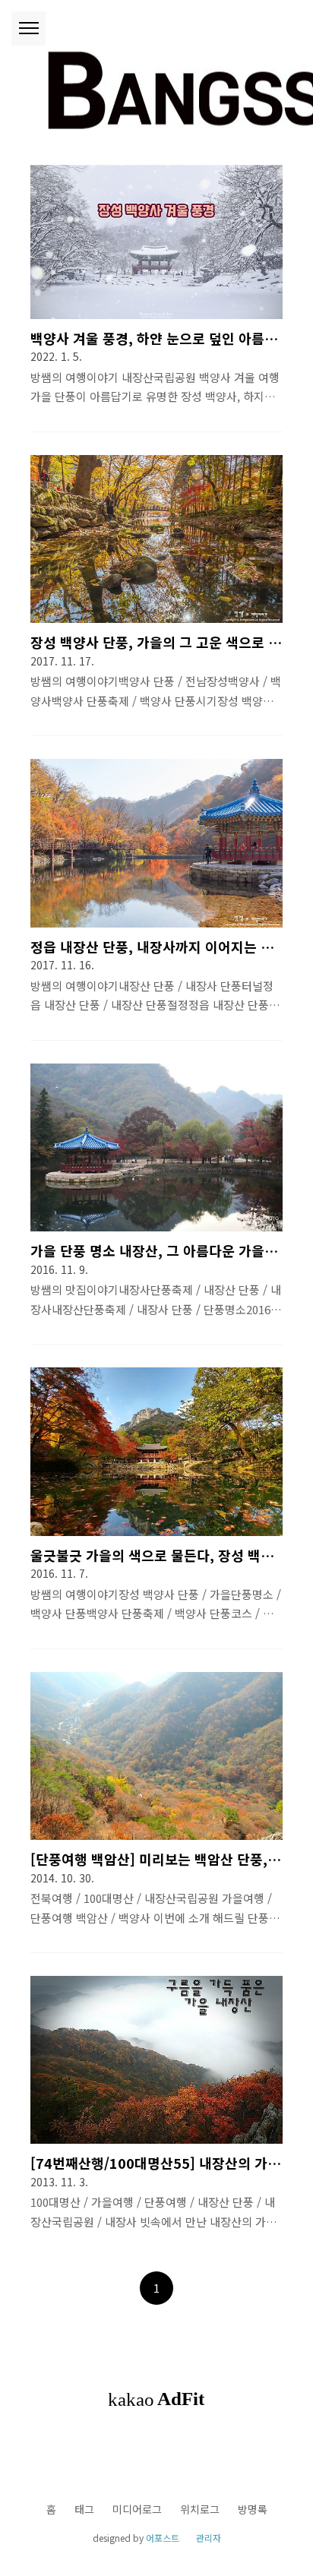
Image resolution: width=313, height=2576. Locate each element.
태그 (84, 2509)
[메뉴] (28, 28)
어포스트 (163, 2538)
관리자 (209, 2538)
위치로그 (200, 2509)
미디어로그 (137, 2509)
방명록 (253, 2509)
